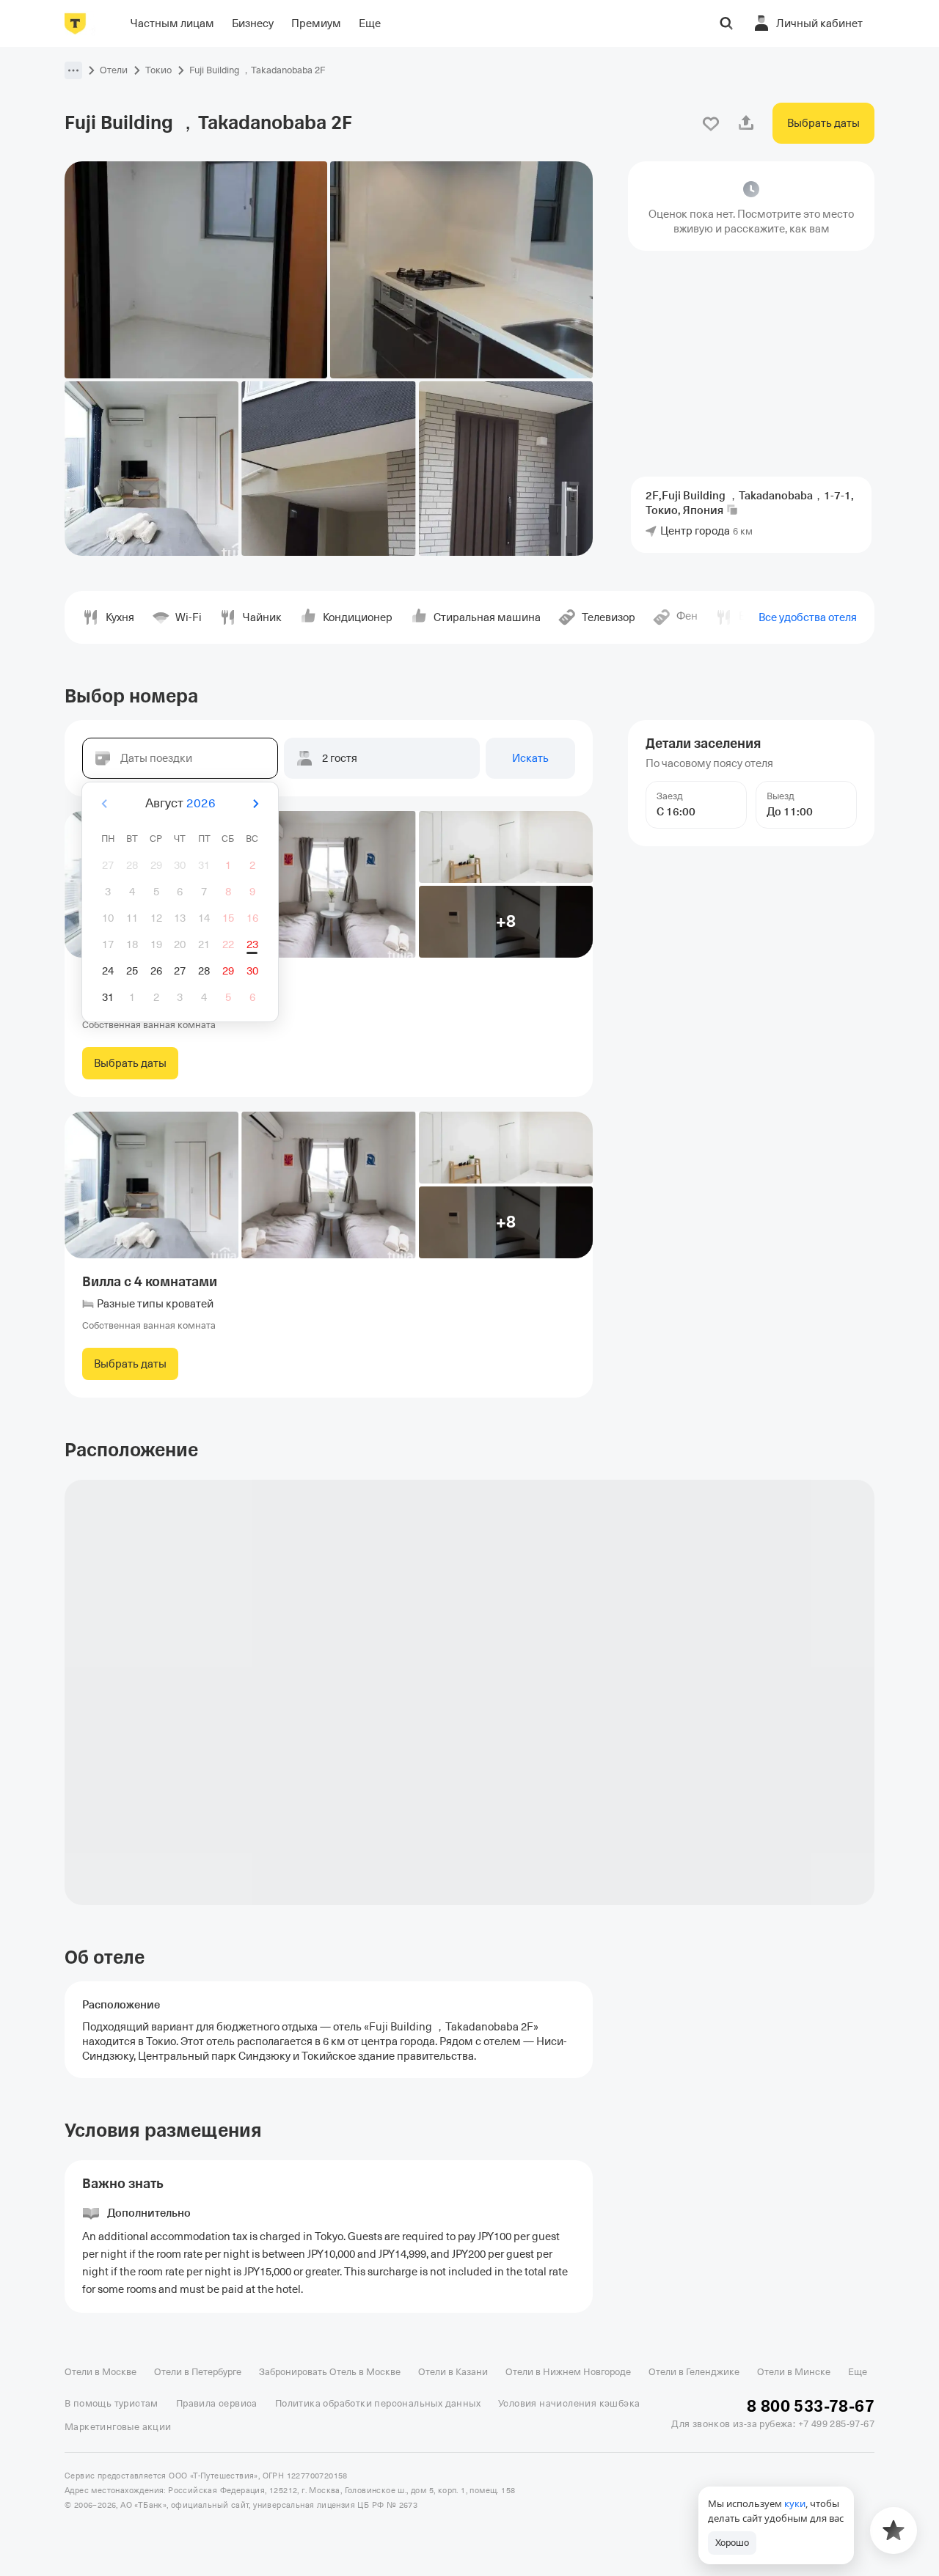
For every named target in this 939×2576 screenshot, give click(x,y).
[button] (73, 70)
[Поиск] (726, 23)
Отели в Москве (101, 2372)
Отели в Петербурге (198, 2372)
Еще (858, 2372)
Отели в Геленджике (694, 2372)
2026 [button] (201, 803)
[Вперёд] (255, 804)
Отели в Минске (794, 2372)
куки (795, 2503)
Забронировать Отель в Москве (330, 2372)
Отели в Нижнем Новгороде (568, 2372)
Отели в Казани (453, 2372)
